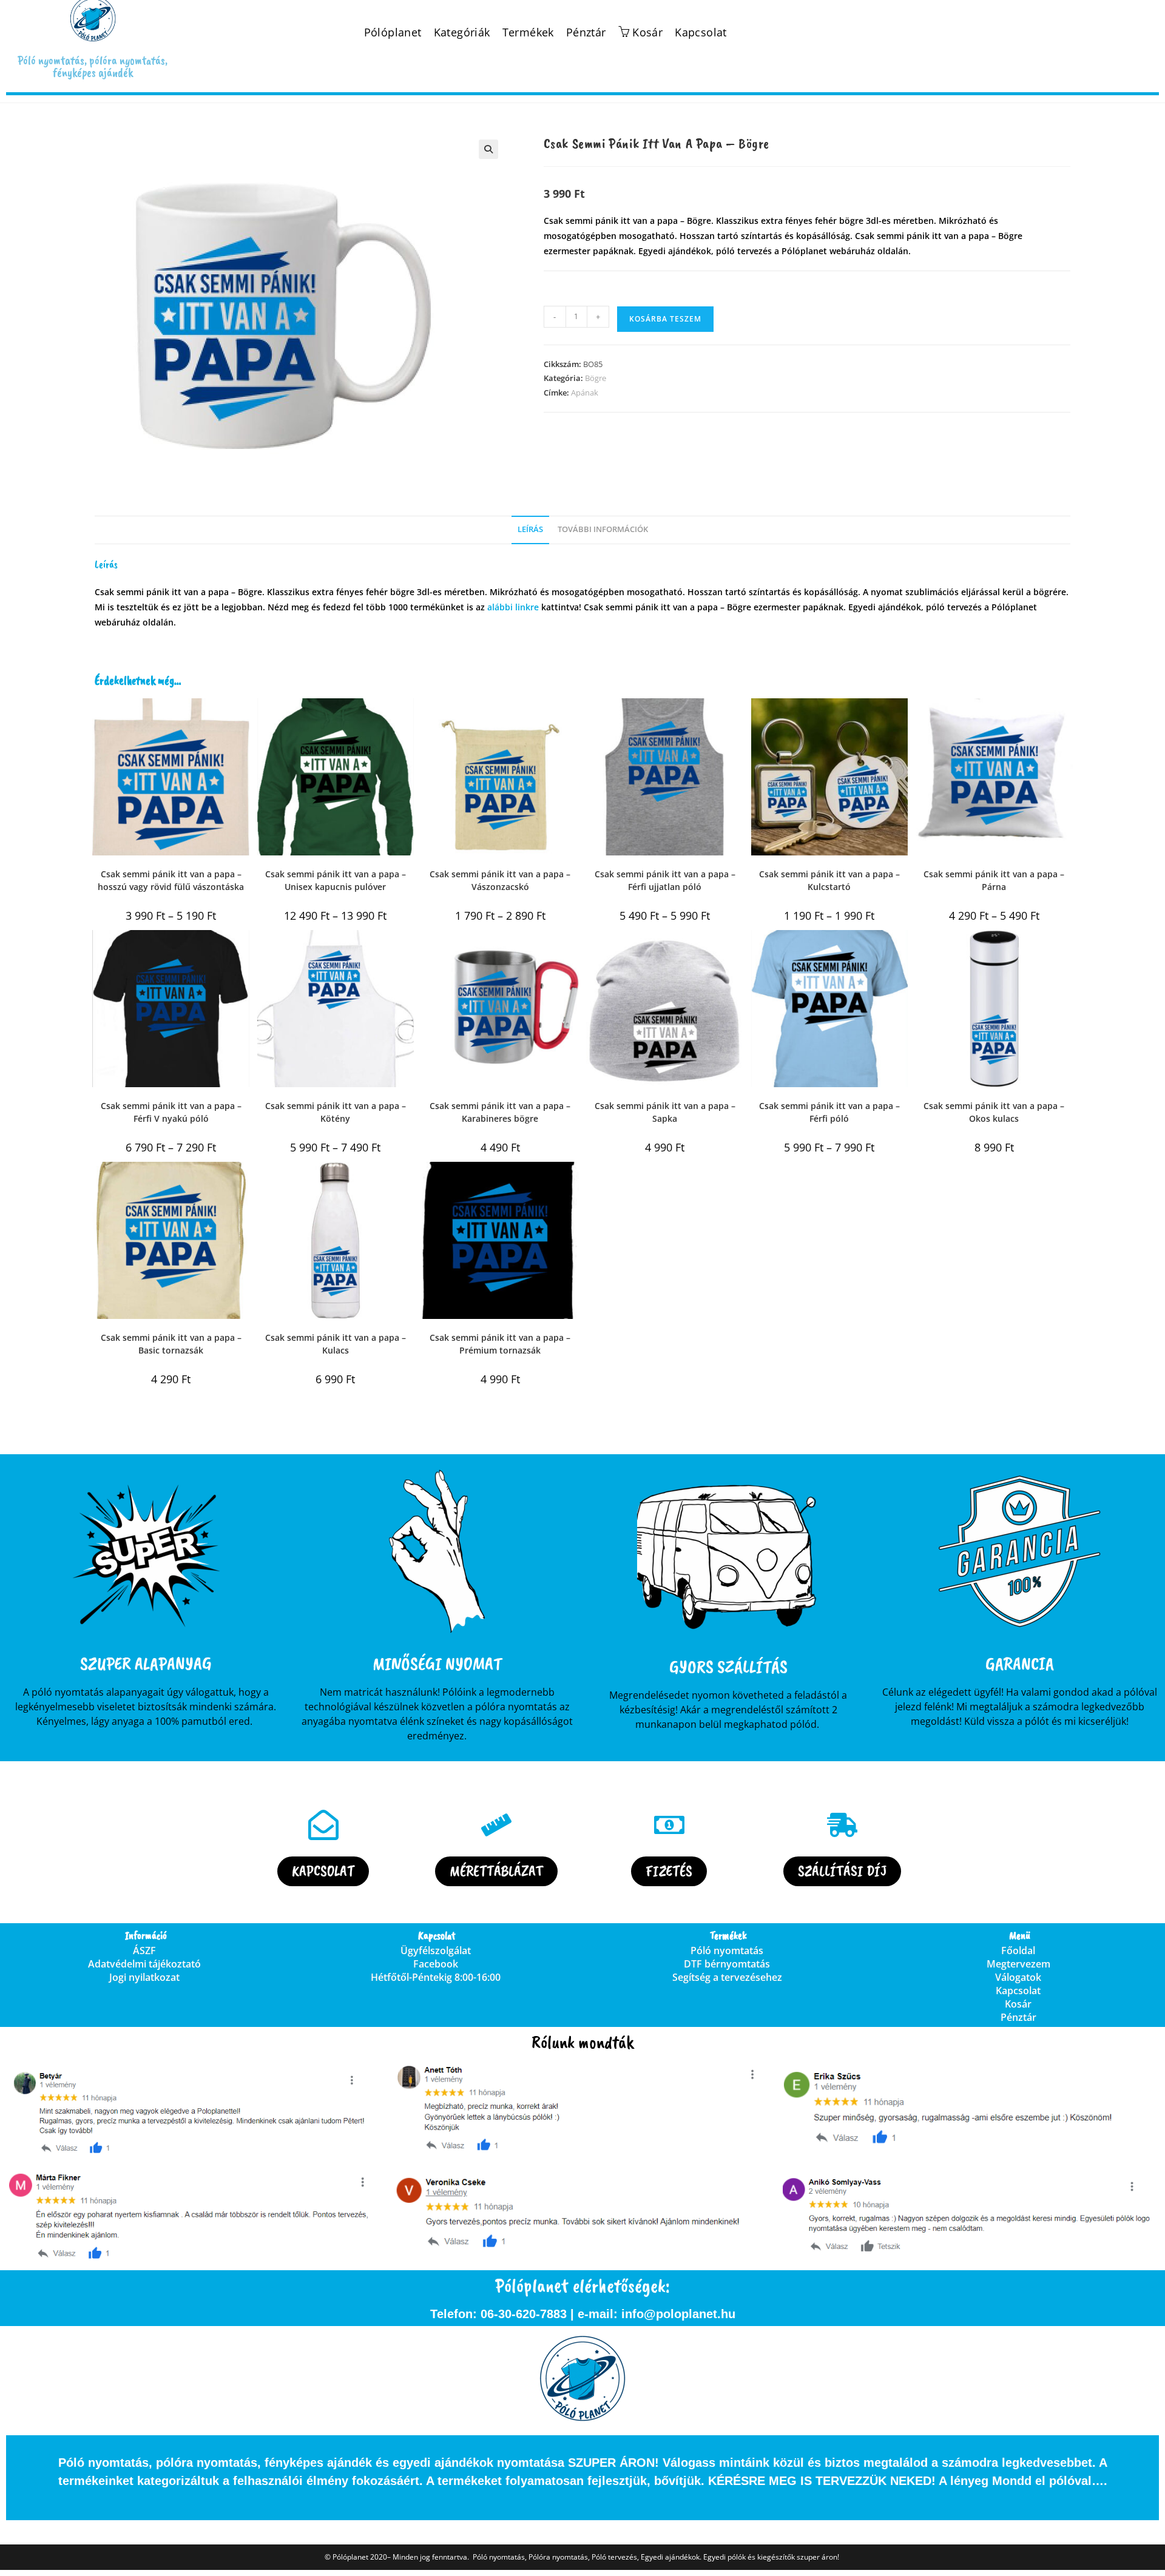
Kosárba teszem (665, 319)
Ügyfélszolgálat (436, 1951)
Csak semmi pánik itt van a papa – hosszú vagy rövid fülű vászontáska (171, 880)
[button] (488, 149)
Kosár (1018, 2004)
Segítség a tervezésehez (727, 1977)
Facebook (436, 1964)
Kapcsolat (701, 32)
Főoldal (1018, 1951)
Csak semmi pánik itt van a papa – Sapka (665, 1112)
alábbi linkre (513, 607)
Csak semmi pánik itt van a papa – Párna (994, 880)
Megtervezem (1018, 1964)
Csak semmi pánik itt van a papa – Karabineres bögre (500, 1112)
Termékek (528, 32)
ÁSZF (144, 1951)
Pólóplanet (393, 32)
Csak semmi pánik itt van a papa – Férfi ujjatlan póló (665, 880)
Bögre (596, 378)
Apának (585, 393)
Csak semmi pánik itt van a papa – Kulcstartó (829, 880)
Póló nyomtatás (727, 1951)
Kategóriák (462, 32)
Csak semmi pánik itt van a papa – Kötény (336, 1112)
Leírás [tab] (530, 529)
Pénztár (586, 32)
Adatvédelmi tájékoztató (144, 1964)
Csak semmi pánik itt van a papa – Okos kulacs (994, 1112)
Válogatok (1018, 1977)
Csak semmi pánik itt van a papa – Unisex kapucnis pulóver (336, 880)
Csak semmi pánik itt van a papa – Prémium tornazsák (500, 1344)
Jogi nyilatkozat (144, 1977)
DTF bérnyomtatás (727, 1964)
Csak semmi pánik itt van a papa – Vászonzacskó (500, 880)
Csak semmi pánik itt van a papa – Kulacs (336, 1344)
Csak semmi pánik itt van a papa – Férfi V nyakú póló (171, 1112)
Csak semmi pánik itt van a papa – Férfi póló (829, 1112)
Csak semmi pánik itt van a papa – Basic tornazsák (171, 1344)
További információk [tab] (603, 529)
